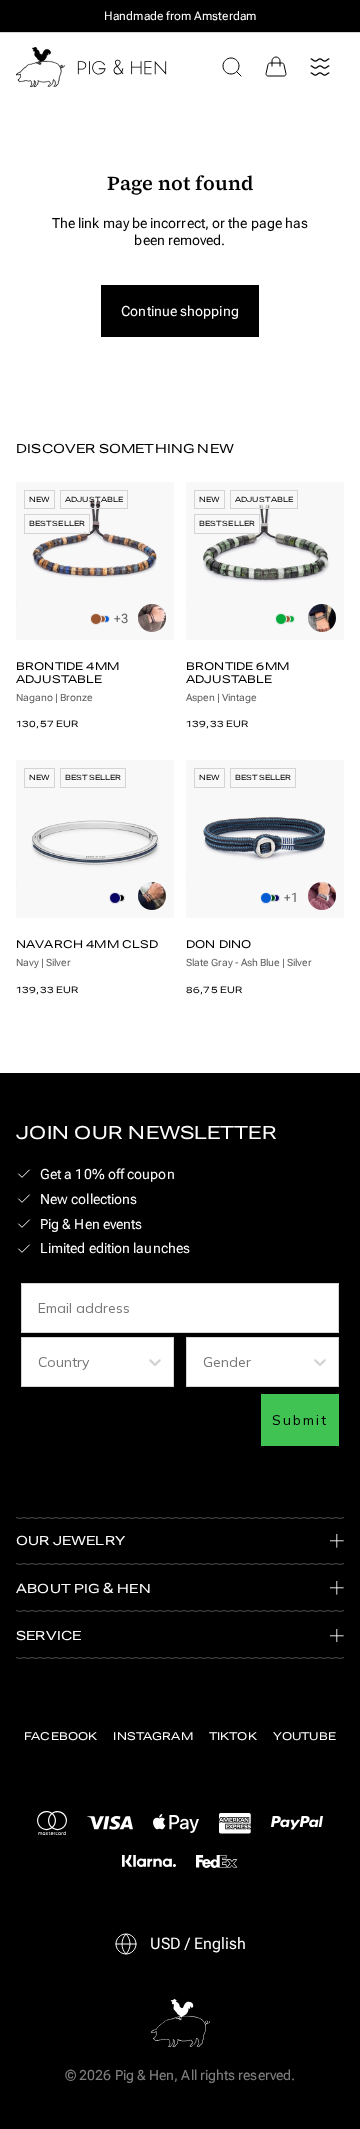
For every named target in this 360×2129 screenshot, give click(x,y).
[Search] (232, 67)
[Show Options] (155, 1362)
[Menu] (320, 67)
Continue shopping (179, 311)
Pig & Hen (145, 2075)
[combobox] (91, 1362)
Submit (300, 1420)
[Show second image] (152, 618)
